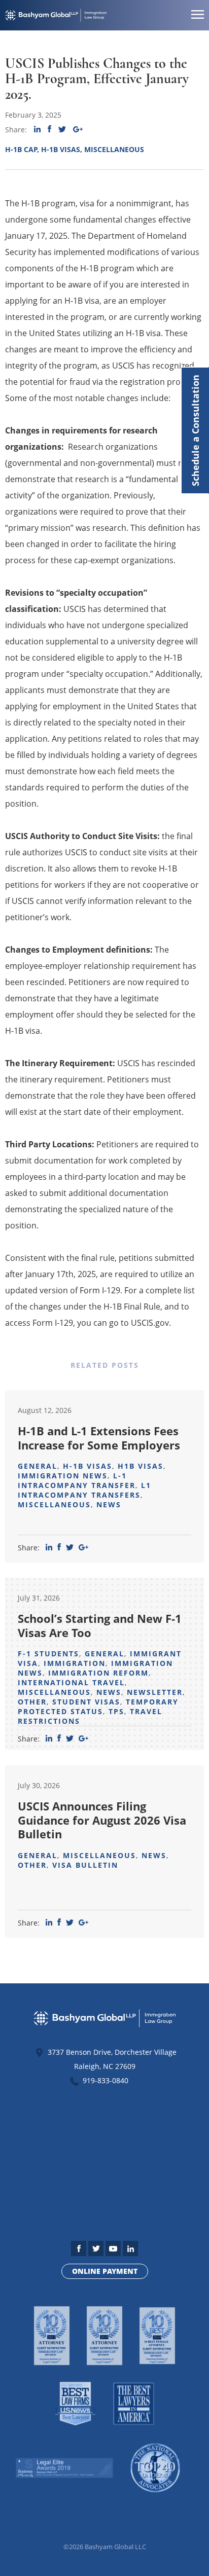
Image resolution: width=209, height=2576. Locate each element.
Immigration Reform (98, 1673)
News (109, 1504)
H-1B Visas (61, 149)
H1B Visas (141, 1466)
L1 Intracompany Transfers (84, 1490)
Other (32, 1702)
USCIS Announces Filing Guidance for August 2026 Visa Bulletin (102, 1820)
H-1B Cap (21, 149)
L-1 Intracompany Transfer (77, 1480)
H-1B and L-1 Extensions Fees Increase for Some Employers (99, 1438)
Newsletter (155, 1692)
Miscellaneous (114, 149)
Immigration (75, 1663)
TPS (116, 1711)
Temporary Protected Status (98, 1707)
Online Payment (105, 2271)
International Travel (71, 1682)
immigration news (63, 1476)
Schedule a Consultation (195, 430)
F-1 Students (48, 1654)
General (38, 1466)
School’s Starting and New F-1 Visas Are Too (100, 1625)
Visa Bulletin (85, 1865)
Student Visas (86, 1702)
